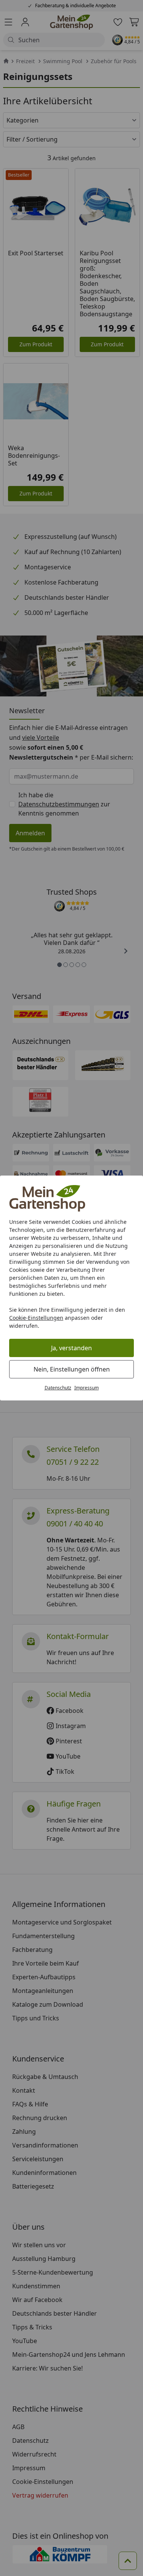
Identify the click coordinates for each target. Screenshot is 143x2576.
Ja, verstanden (71, 1348)
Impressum (87, 1388)
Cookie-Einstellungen (36, 1318)
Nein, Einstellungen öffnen (72, 1369)
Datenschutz (58, 1388)
